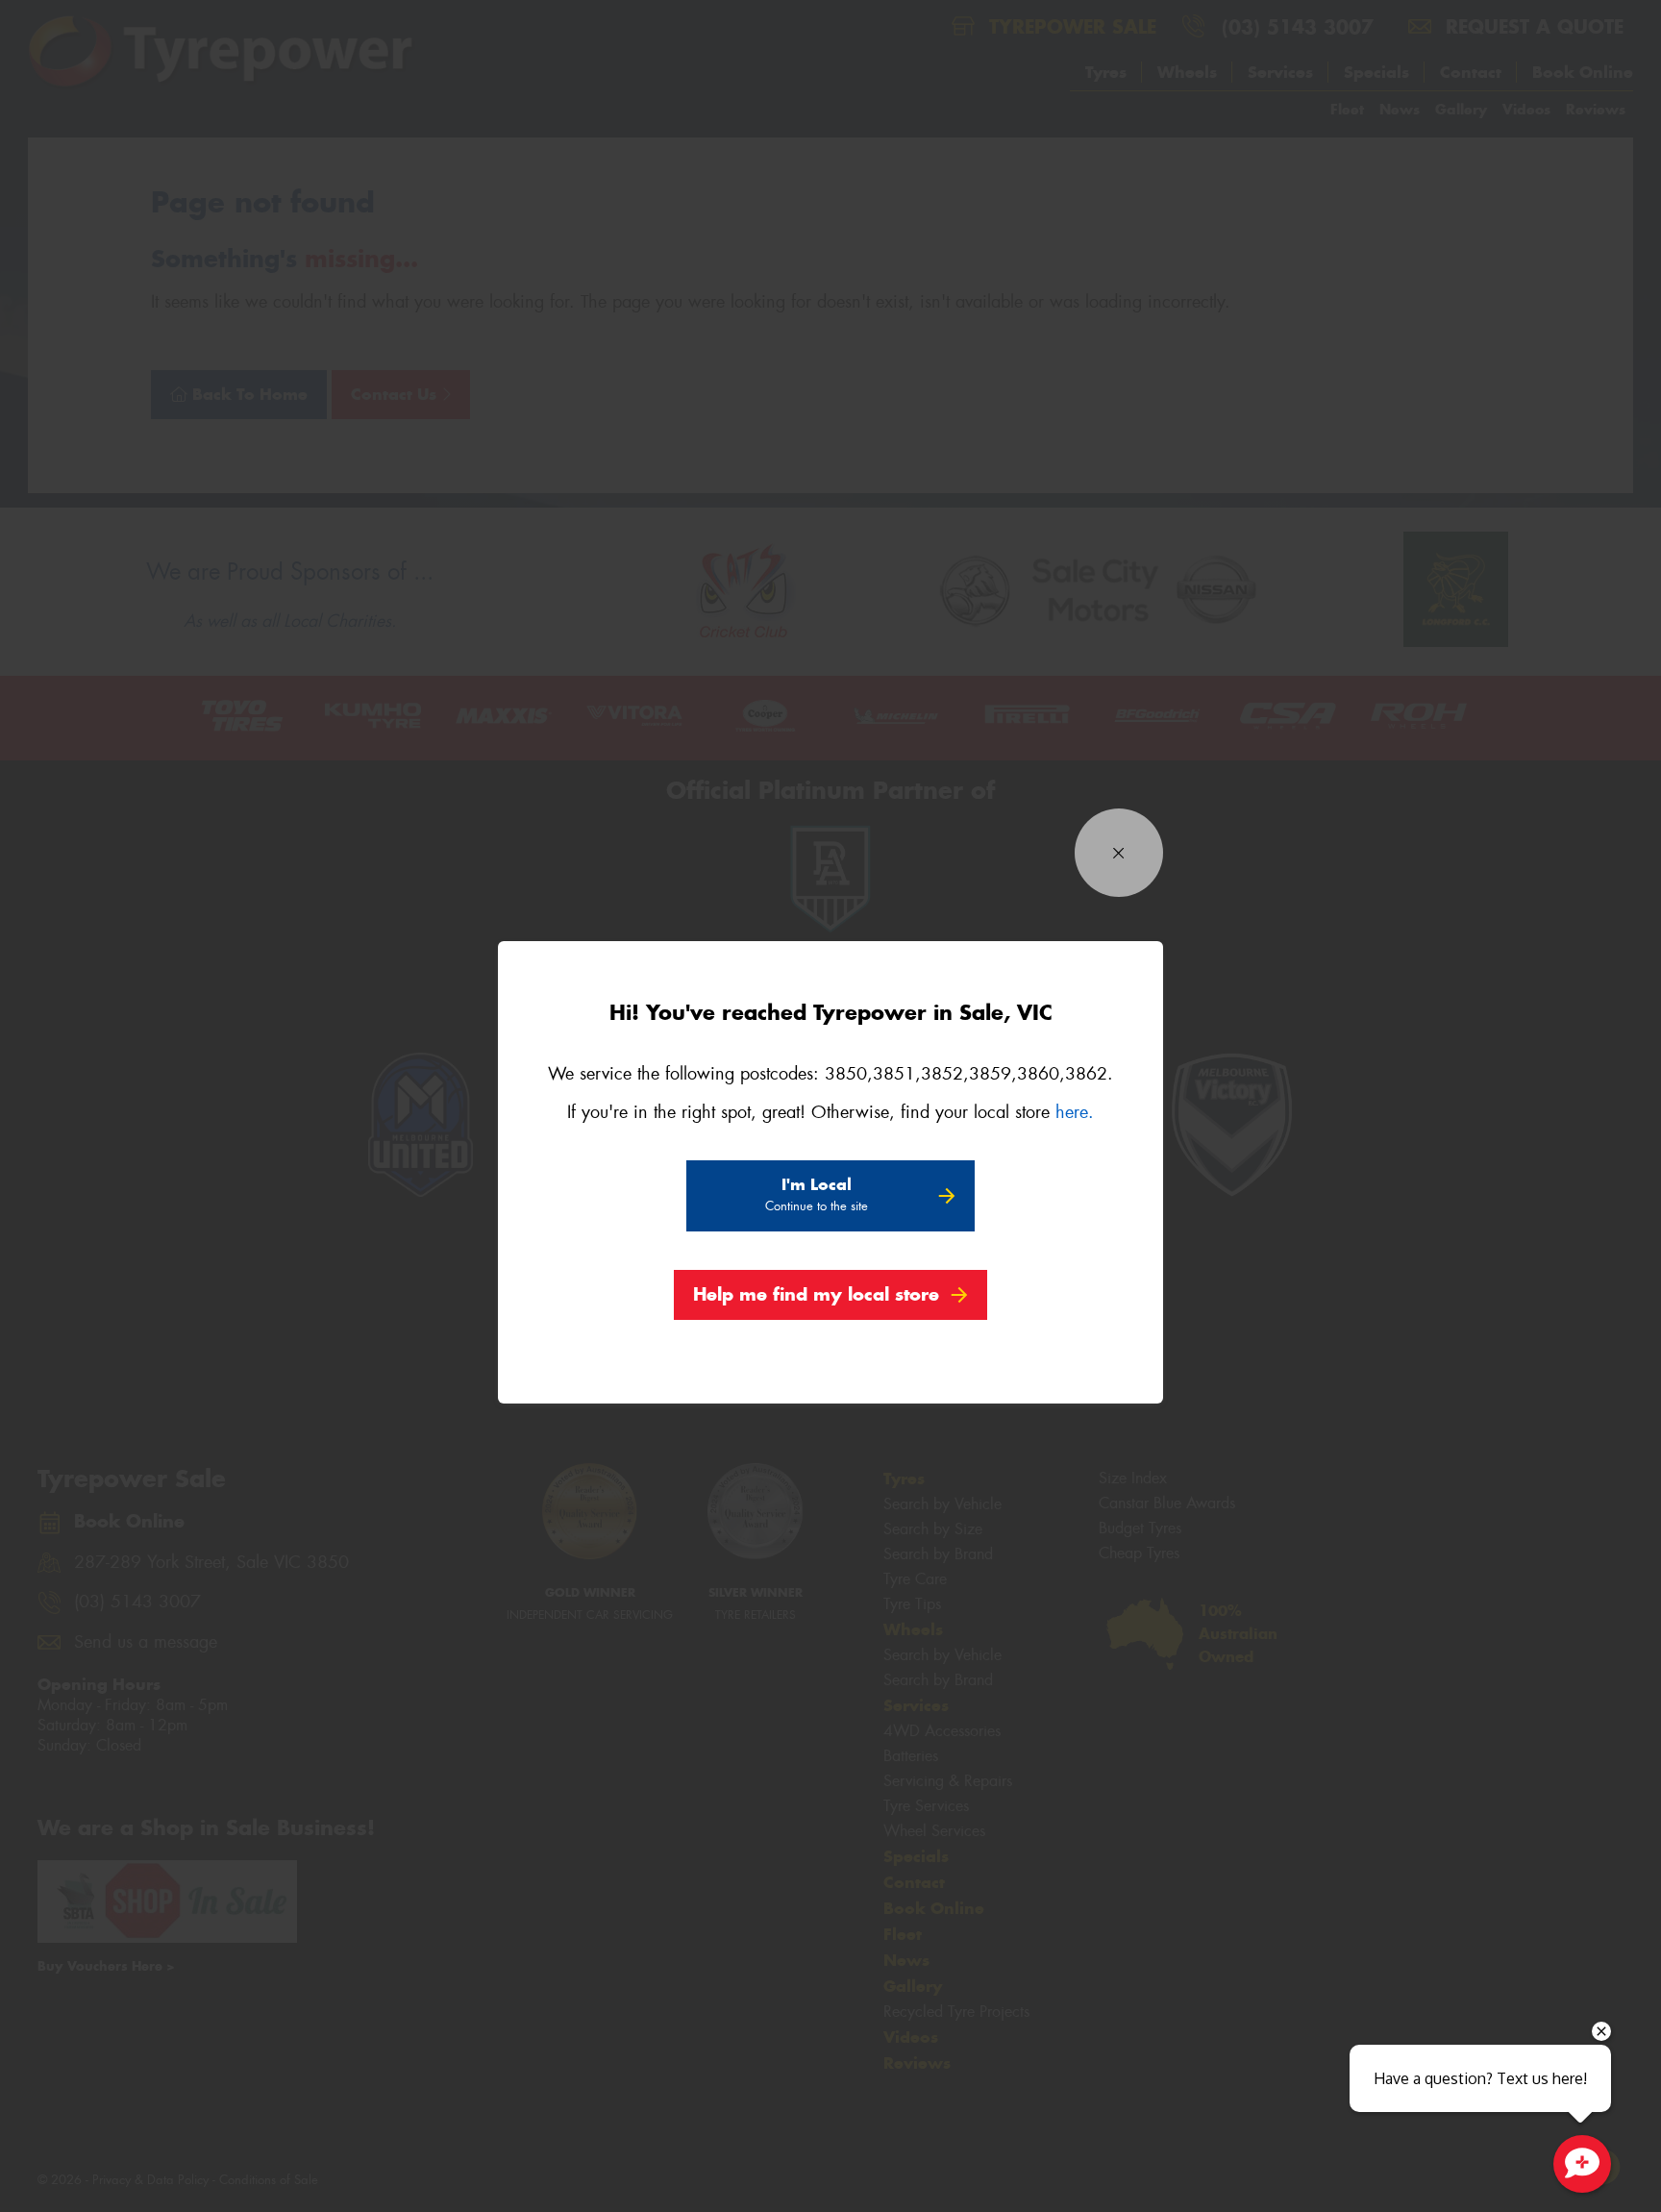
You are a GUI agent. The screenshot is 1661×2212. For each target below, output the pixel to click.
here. (1075, 1112)
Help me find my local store (816, 1294)
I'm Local (817, 1194)
